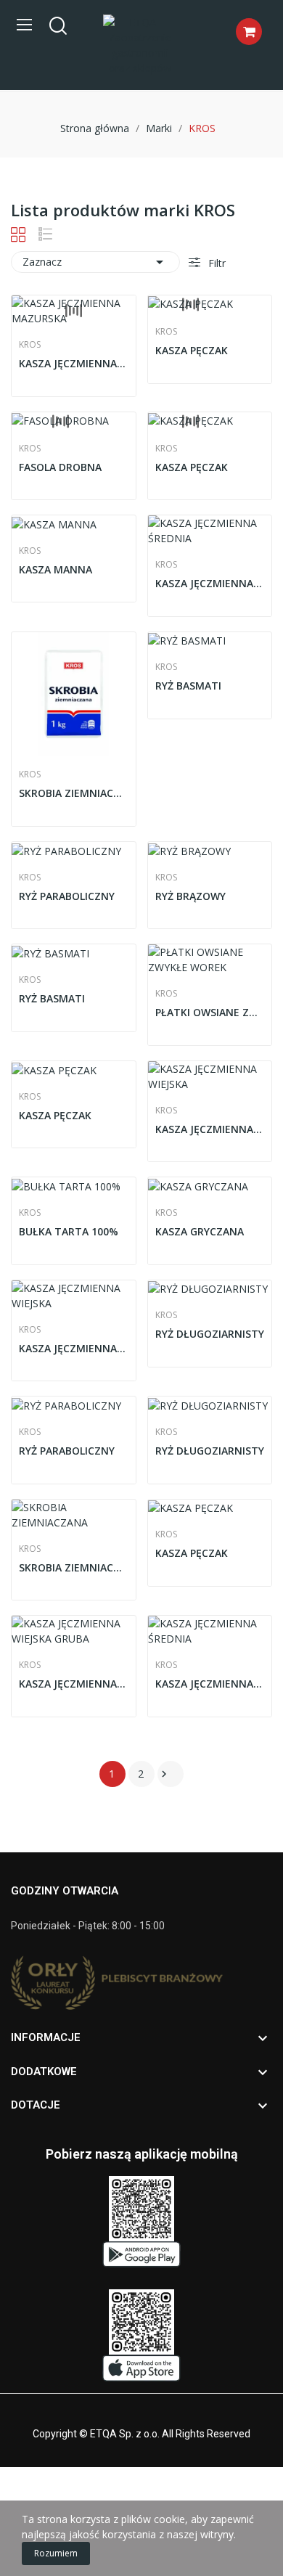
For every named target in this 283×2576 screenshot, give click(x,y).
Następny (164, 1774)
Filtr (216, 263)
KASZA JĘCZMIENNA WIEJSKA (210, 1129)
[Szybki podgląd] (73, 311)
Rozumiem (56, 2553)
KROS (30, 345)
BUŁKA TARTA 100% (69, 1231)
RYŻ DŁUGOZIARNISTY (210, 1334)
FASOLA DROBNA (60, 467)
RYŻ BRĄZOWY (190, 896)
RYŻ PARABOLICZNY (67, 896)
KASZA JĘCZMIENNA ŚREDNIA (210, 583)
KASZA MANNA (56, 569)
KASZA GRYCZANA (200, 1231)
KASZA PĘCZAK (192, 350)
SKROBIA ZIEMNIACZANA (74, 793)
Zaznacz (95, 262)
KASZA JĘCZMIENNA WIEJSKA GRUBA (74, 1684)
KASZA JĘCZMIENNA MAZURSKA (74, 363)
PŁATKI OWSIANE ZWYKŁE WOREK (210, 1012)
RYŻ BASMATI (188, 686)
